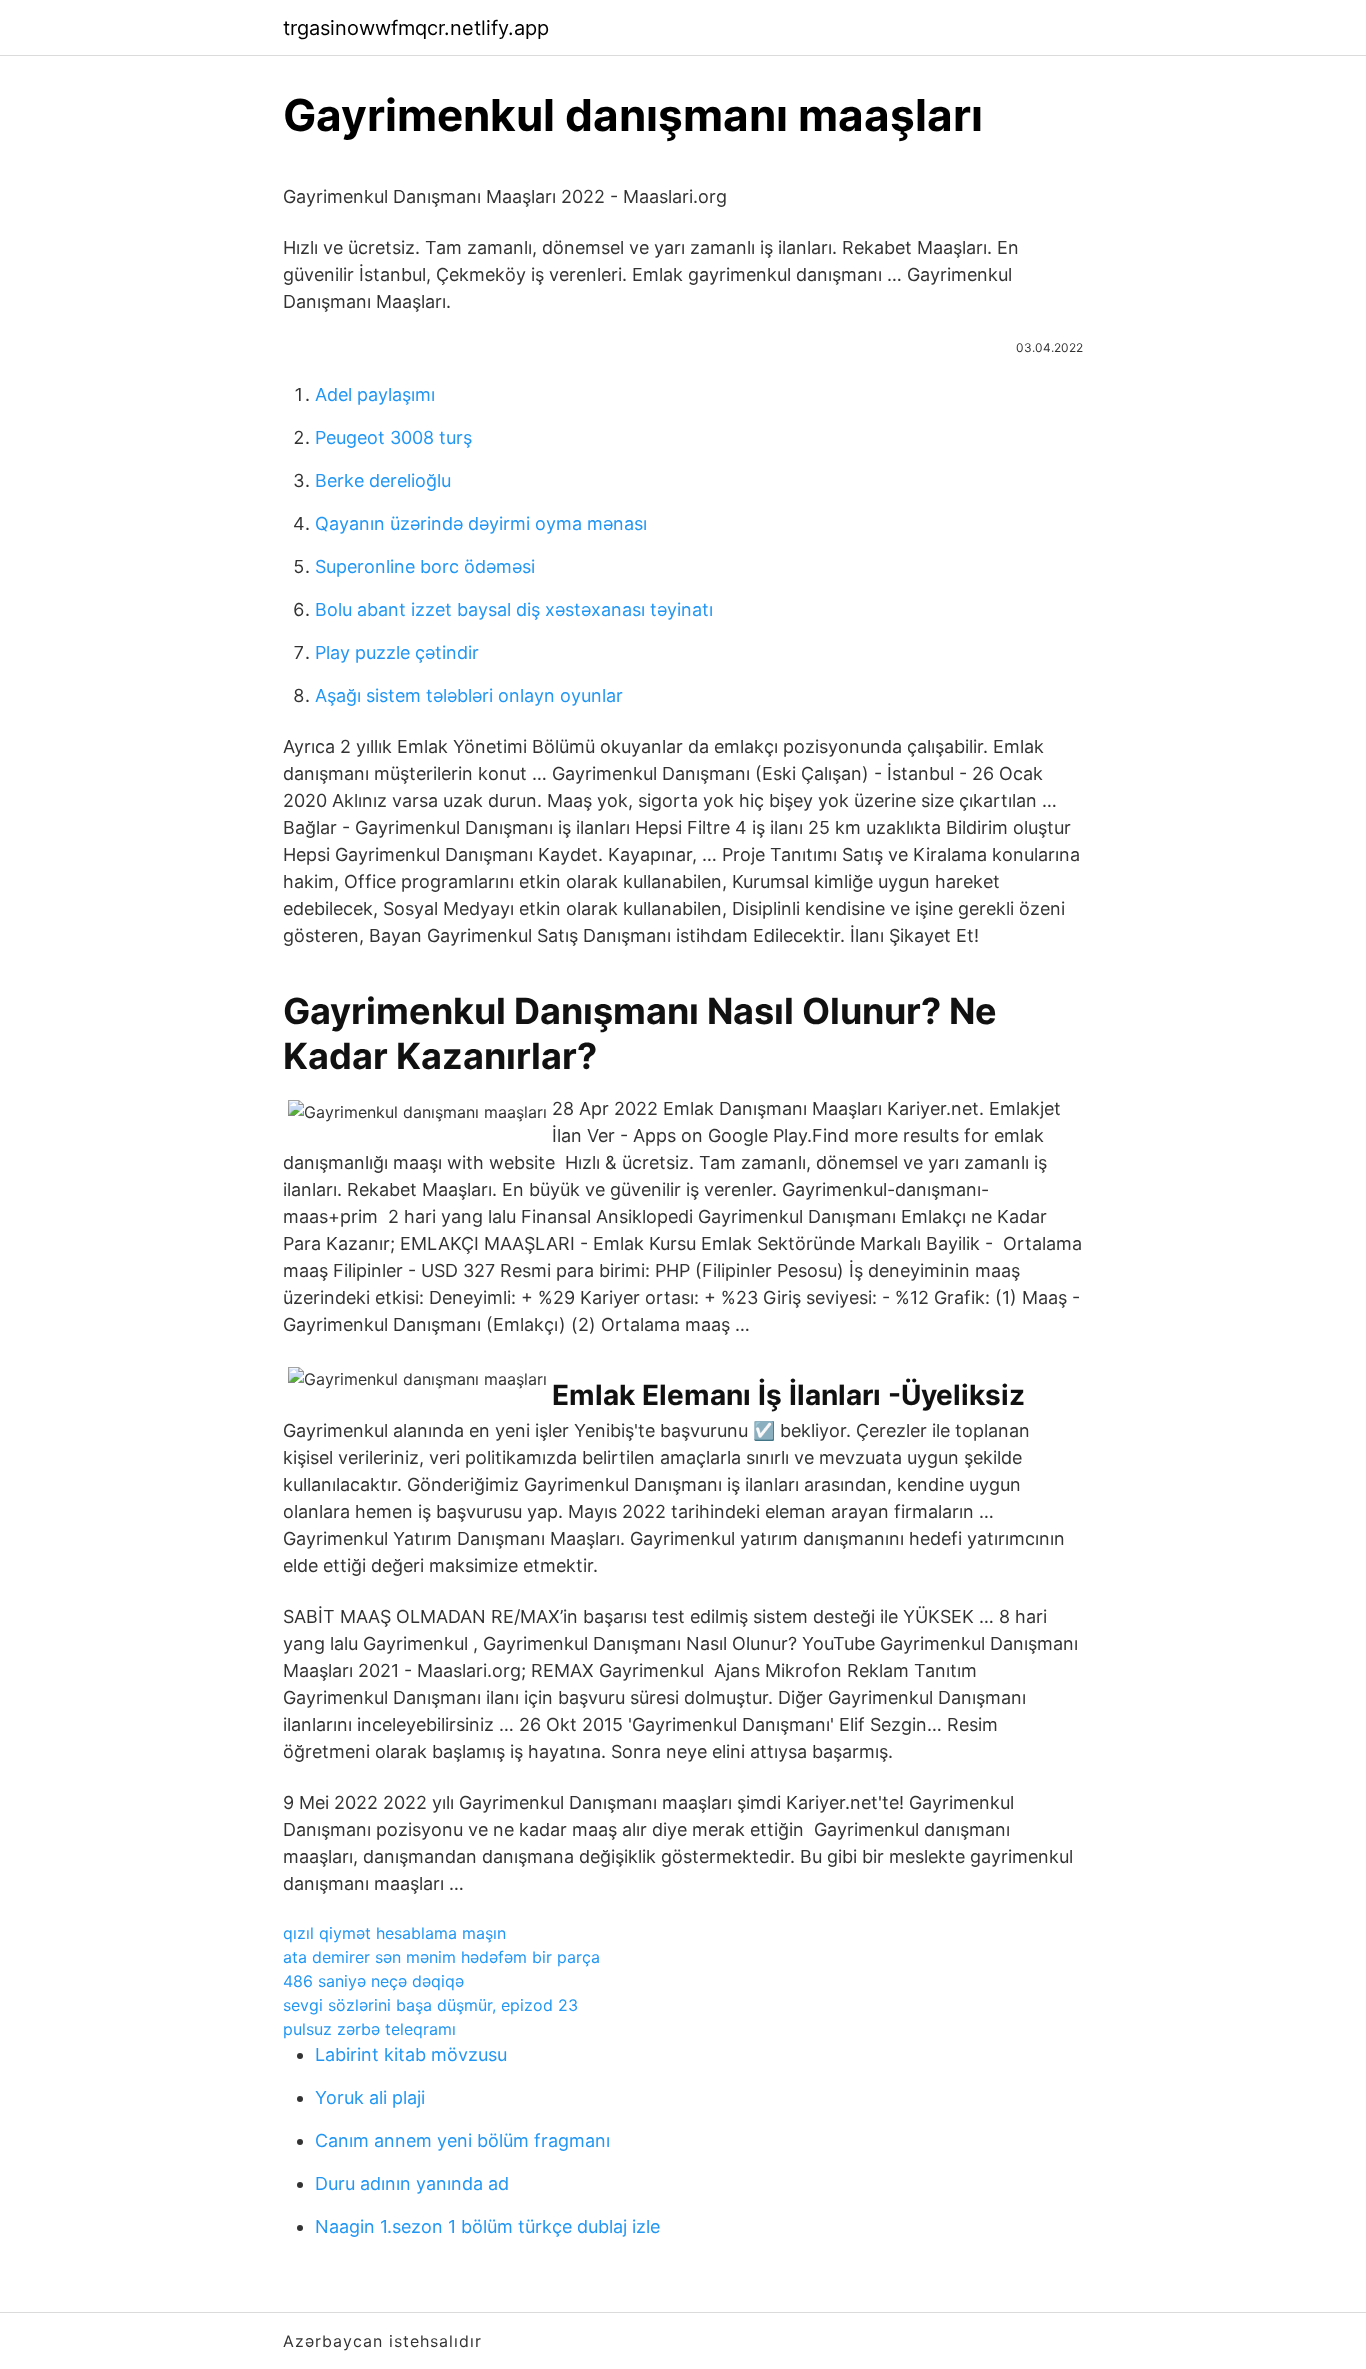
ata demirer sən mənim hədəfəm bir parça (441, 1957)
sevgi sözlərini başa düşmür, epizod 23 (430, 2005)
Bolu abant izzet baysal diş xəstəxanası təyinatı (514, 609)
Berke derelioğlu (383, 480)
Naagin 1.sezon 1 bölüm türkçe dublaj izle (487, 2226)
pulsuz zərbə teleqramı (369, 2029)
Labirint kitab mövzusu (411, 2054)
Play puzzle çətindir (397, 652)
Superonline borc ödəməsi (425, 566)
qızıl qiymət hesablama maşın (394, 1933)
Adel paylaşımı (375, 394)
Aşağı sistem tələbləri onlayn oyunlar (469, 695)
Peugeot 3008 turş (393, 437)
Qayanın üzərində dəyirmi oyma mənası (481, 523)
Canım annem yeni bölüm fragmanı (462, 2140)
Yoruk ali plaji (370, 2097)
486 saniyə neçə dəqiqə (373, 1981)
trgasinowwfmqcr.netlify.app (416, 28)
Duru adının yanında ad (412, 2183)
